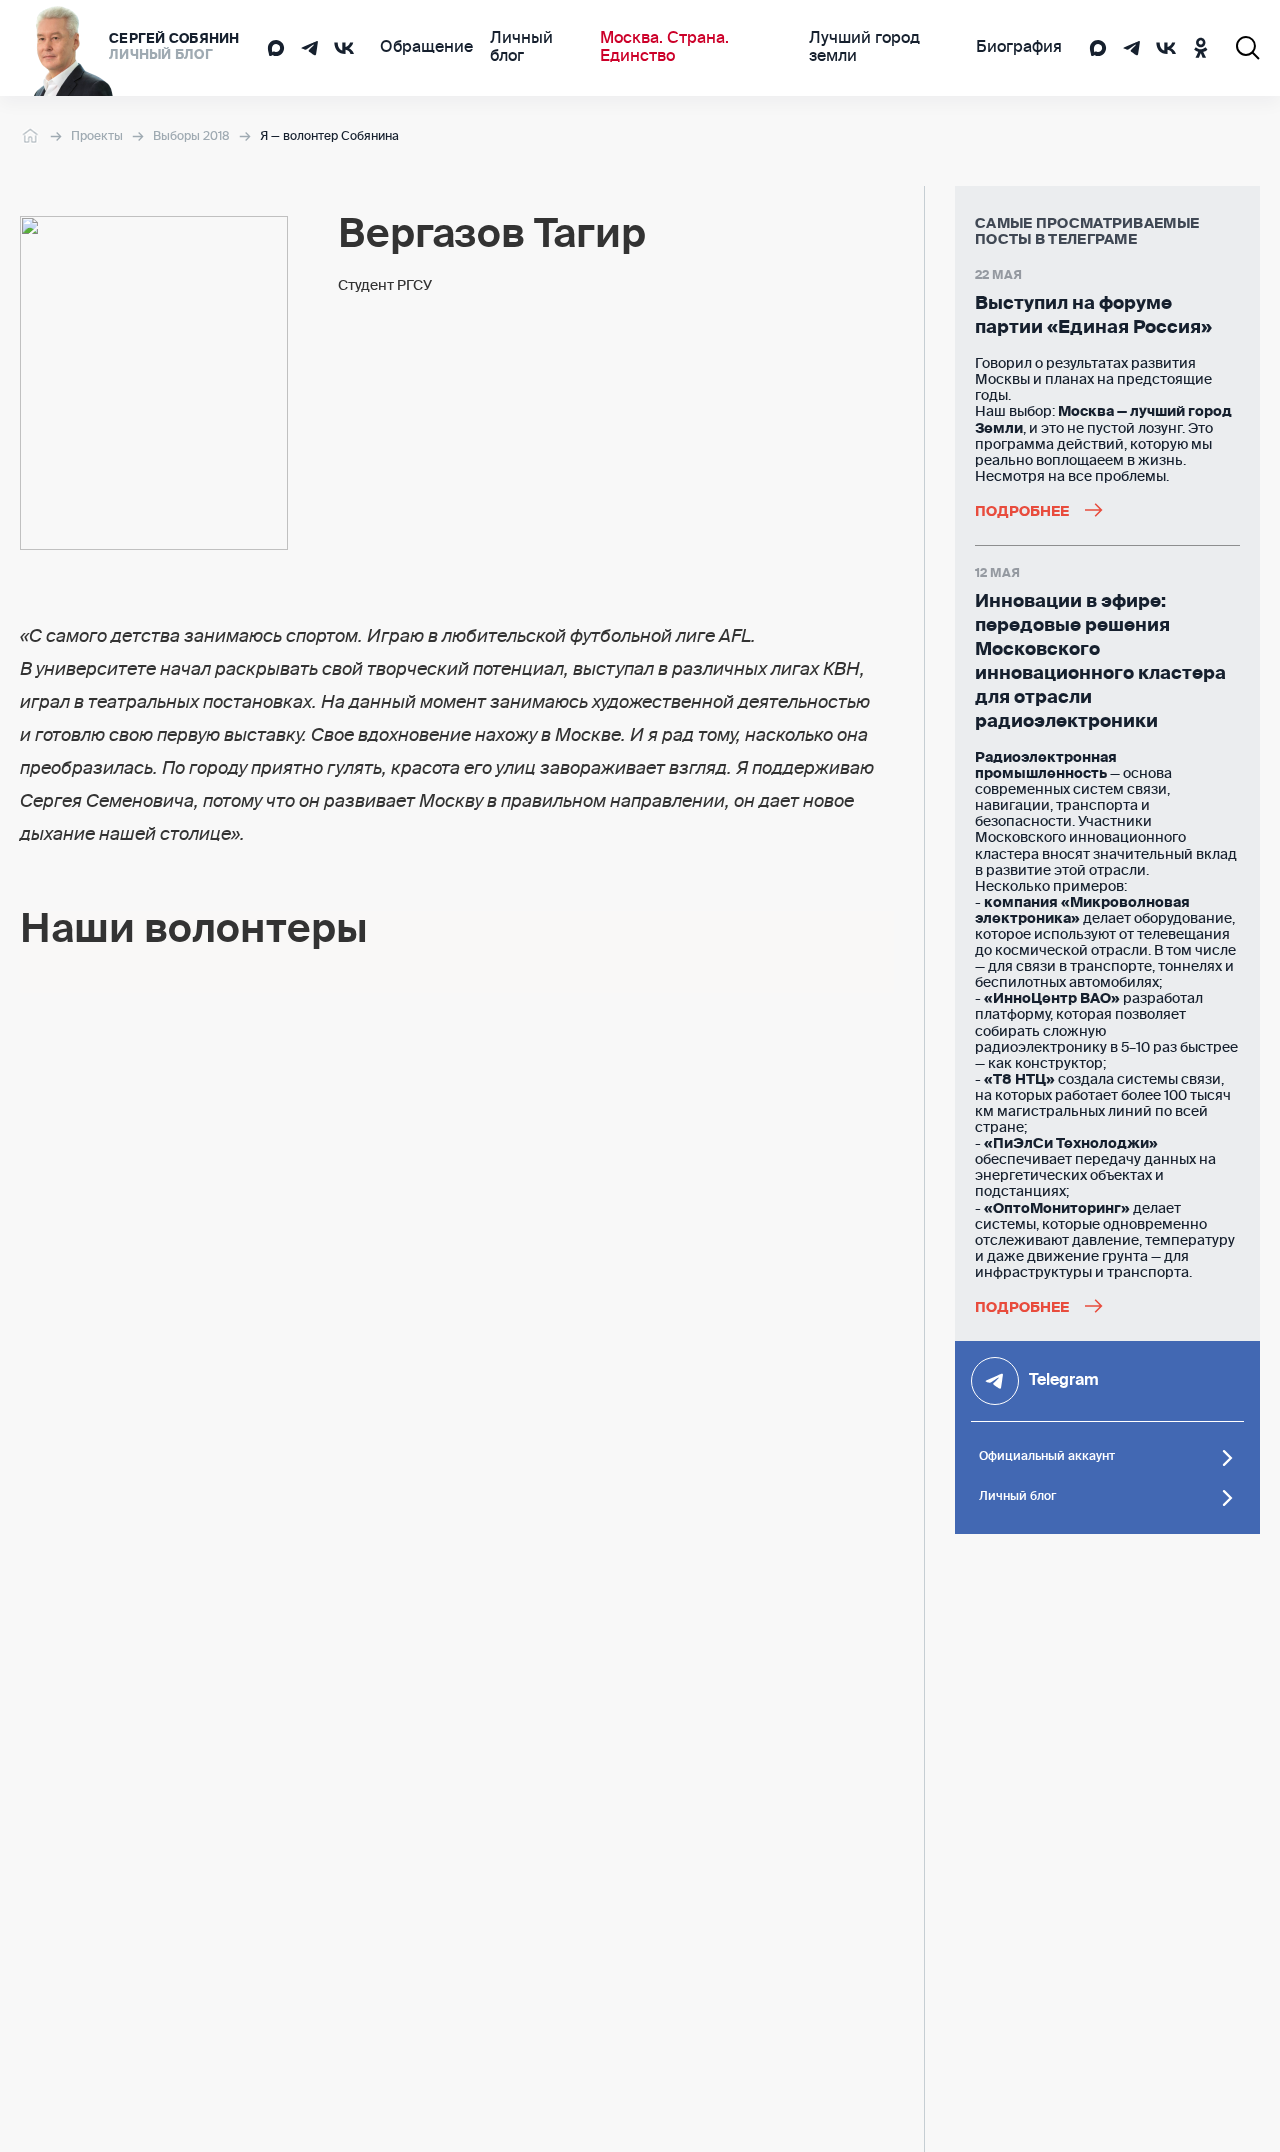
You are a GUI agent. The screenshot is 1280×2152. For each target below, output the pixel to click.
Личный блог (521, 48)
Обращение (426, 48)
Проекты (97, 137)
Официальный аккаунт (1047, 1457)
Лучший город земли (864, 48)
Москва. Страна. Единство (664, 48)
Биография (1019, 48)
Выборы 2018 (191, 137)
